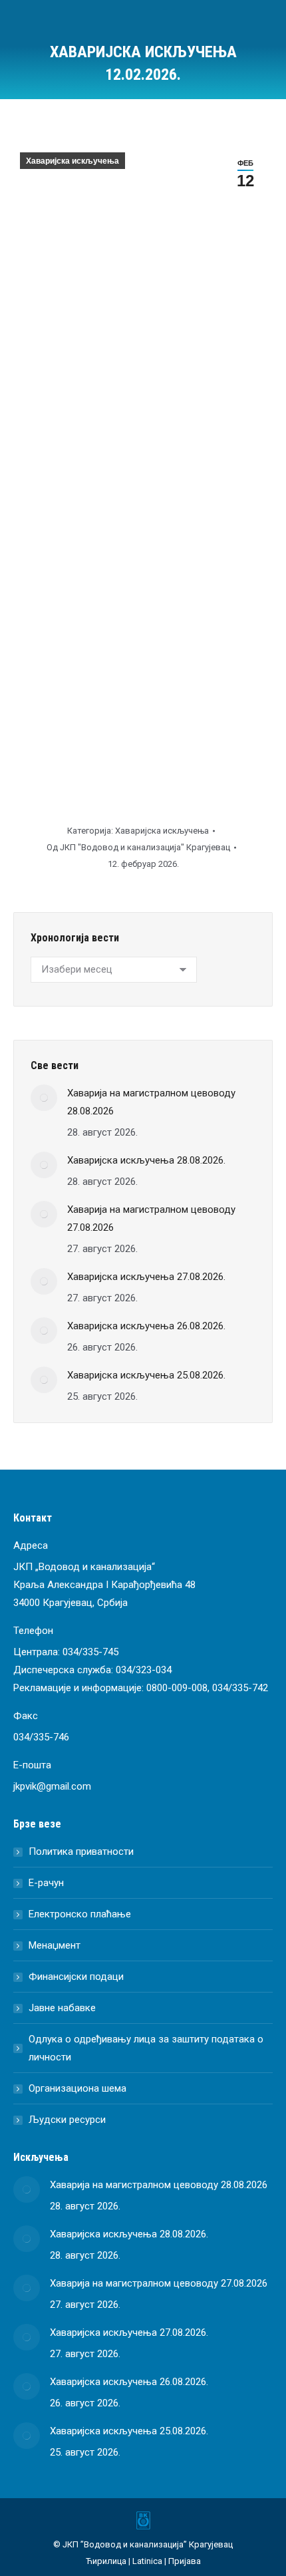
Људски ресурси (67, 2120)
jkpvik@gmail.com (52, 1786)
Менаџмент (55, 1945)
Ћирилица (106, 2561)
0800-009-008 (177, 1688)
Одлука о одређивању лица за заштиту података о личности (146, 2048)
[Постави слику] (44, 1098)
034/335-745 (90, 1652)
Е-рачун (46, 1883)
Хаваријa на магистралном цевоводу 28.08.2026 (151, 1102)
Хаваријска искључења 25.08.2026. (146, 1375)
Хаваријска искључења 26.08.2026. (146, 1326)
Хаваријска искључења (72, 161)
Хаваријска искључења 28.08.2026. (146, 1160)
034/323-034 (144, 1670)
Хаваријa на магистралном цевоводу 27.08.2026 (151, 1218)
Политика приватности (81, 1851)
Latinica (147, 2561)
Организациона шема (77, 2088)
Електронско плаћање (80, 1914)
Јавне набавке (62, 2008)
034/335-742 (240, 1688)
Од (138, 847)
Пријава (185, 2561)
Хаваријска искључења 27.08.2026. (146, 1277)
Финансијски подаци (76, 1977)
